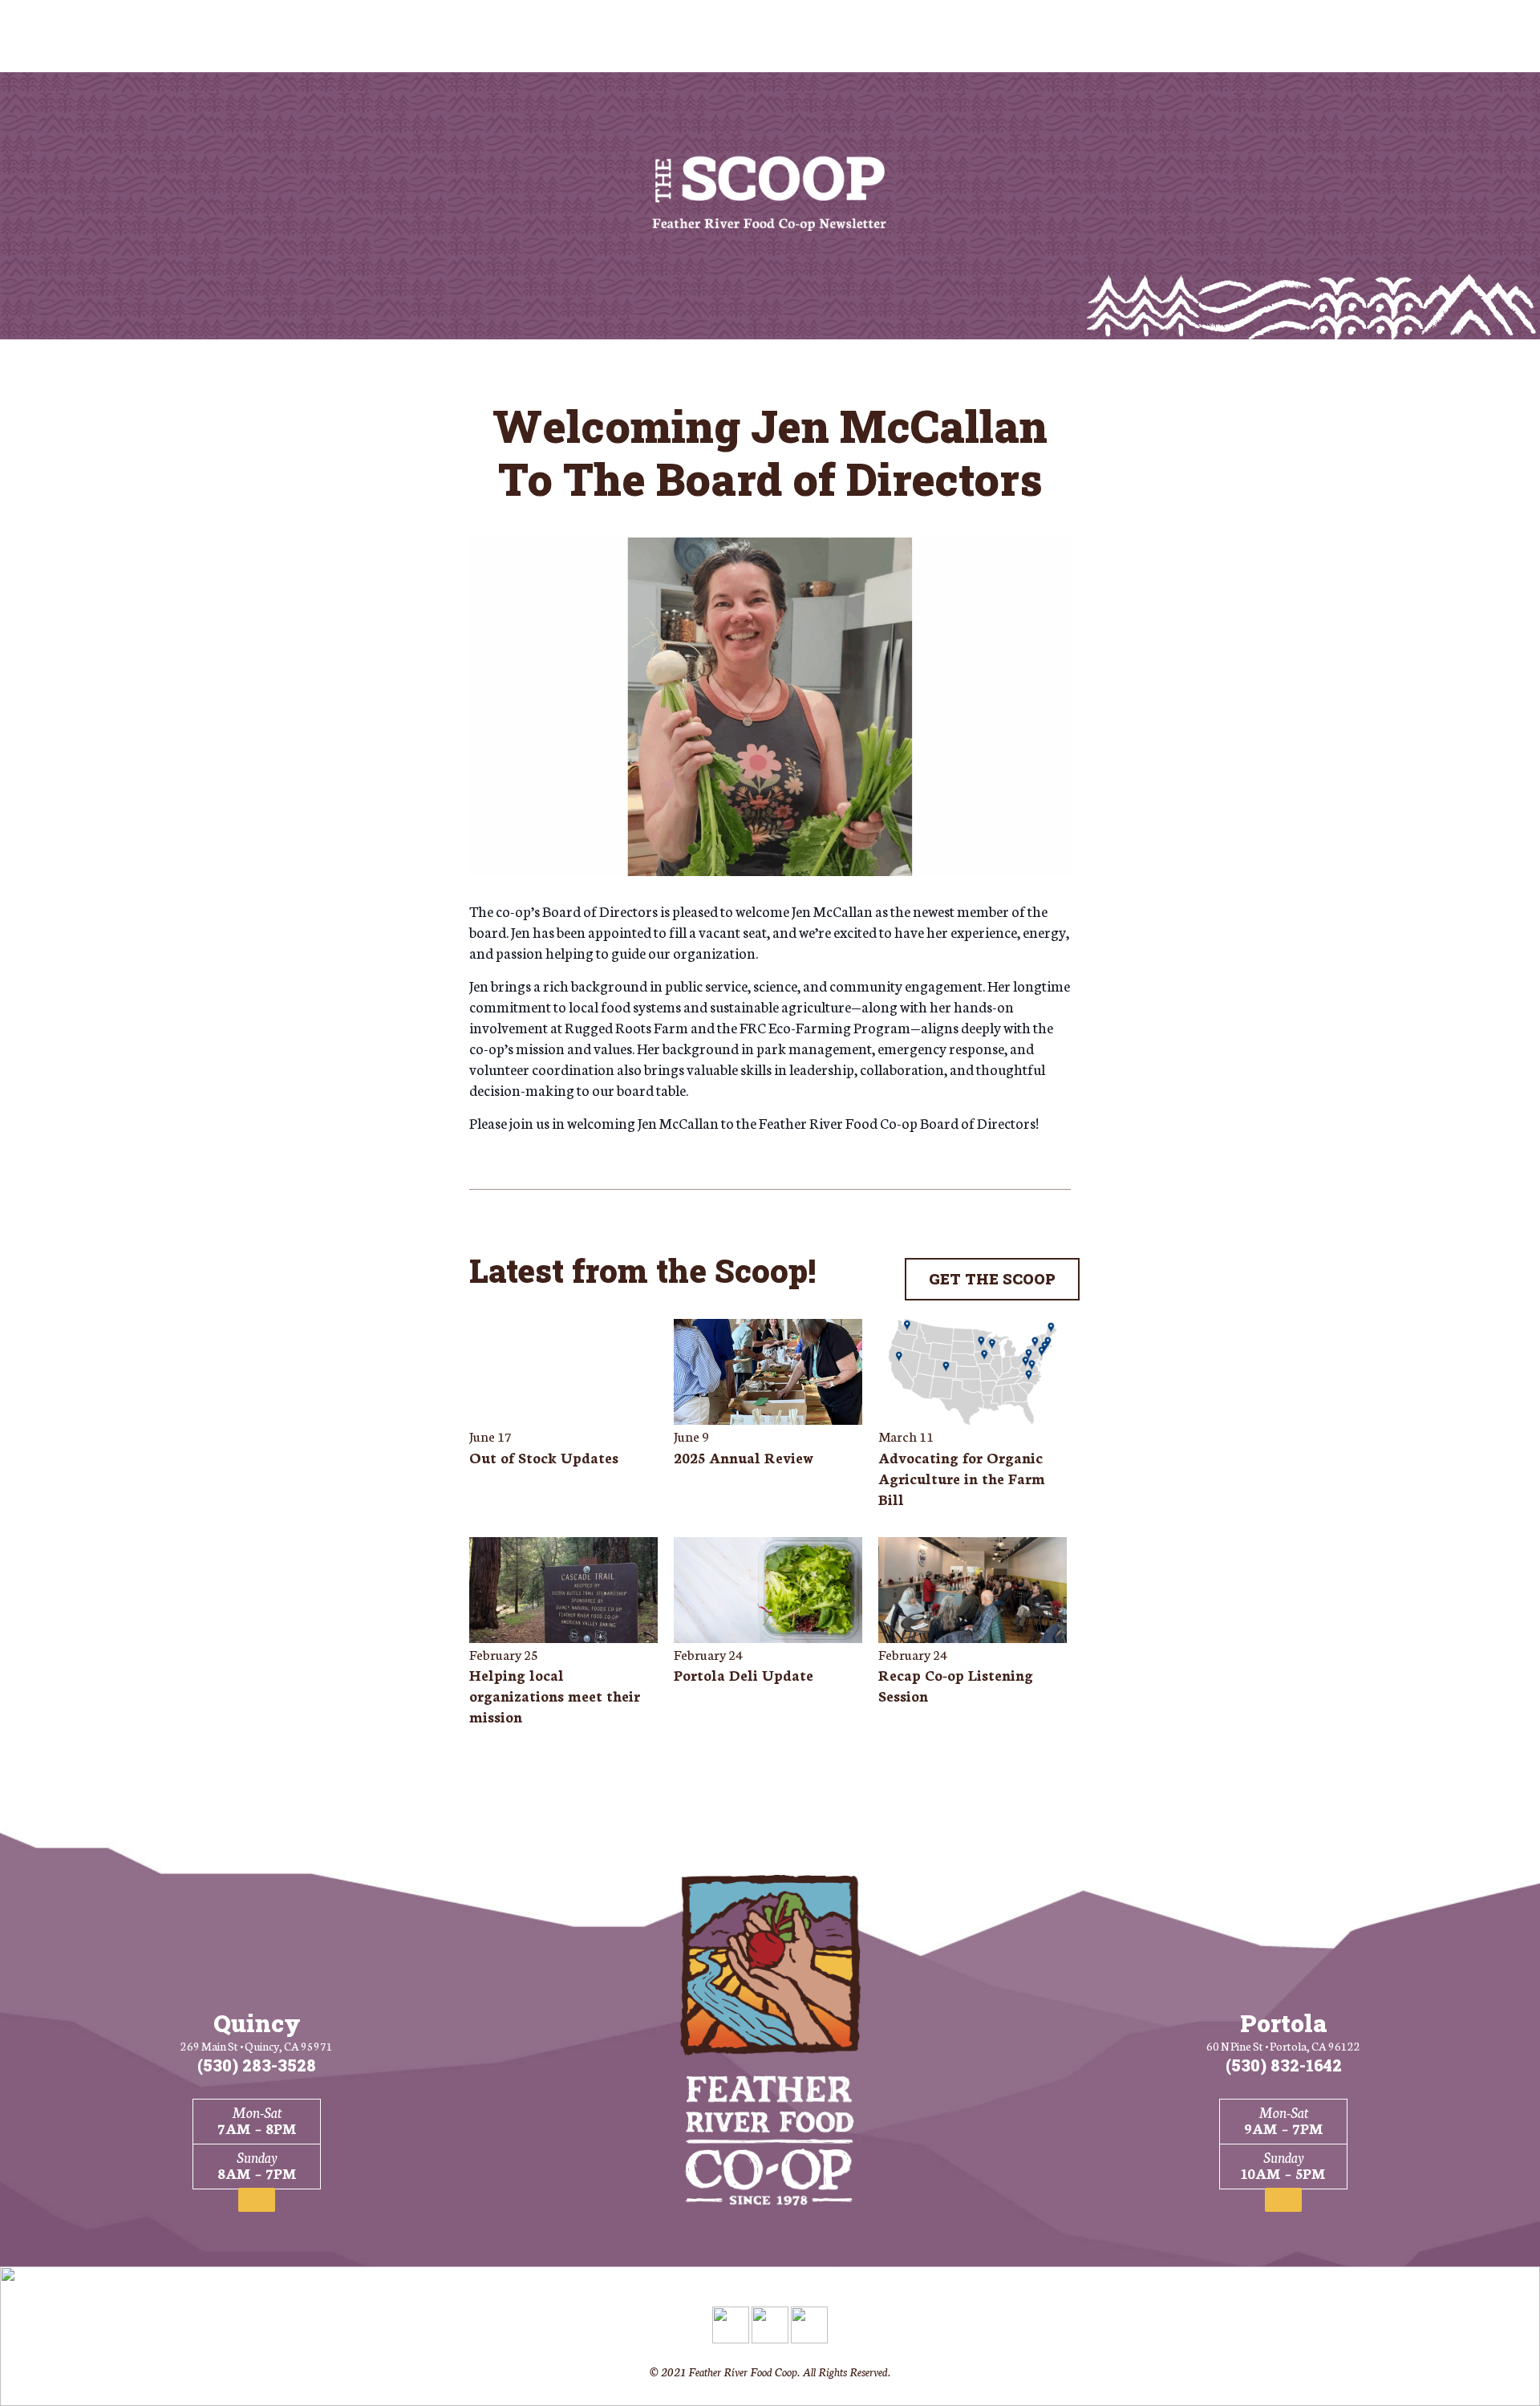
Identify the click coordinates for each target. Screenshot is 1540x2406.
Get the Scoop (993, 1279)
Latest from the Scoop (638, 1270)
